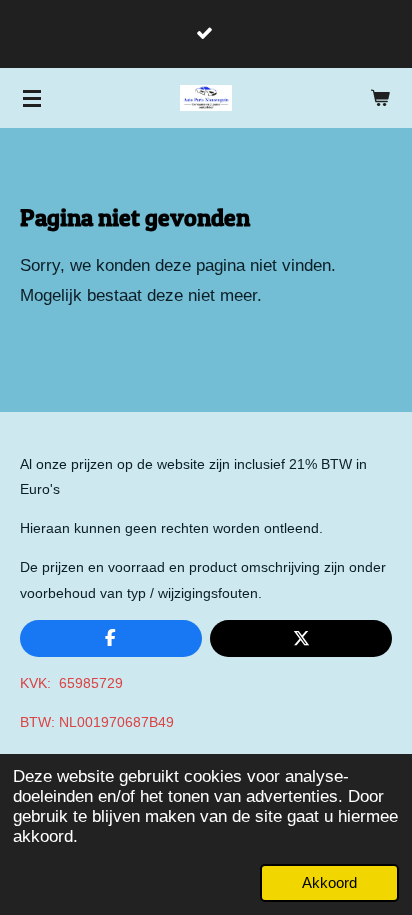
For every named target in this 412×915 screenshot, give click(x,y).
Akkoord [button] (329, 882)
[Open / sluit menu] (32, 98)
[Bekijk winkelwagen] (380, 98)
